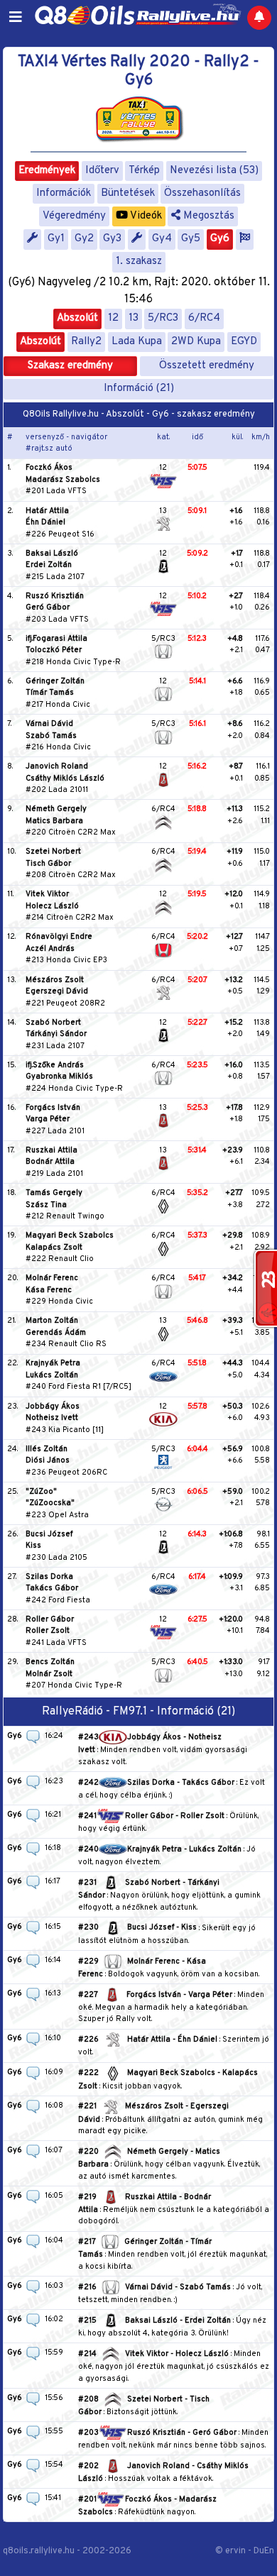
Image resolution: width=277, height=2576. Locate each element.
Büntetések (128, 193)
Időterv (102, 171)
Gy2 (84, 239)
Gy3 (112, 239)
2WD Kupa (196, 342)
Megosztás (207, 216)
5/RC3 (163, 318)
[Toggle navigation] (16, 18)
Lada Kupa (137, 342)
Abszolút (77, 318)
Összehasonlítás (202, 193)
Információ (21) (139, 389)
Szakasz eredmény (70, 366)
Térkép (144, 171)
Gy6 (220, 239)
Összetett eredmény (207, 366)
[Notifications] (259, 18)
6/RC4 (204, 318)
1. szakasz (139, 262)
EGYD (244, 342)
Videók (145, 216)
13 (134, 318)
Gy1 (56, 239)
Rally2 (86, 342)
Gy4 (162, 239)
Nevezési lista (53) (214, 171)
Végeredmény (74, 216)
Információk (64, 193)
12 (113, 318)
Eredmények (47, 171)
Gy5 (191, 239)
